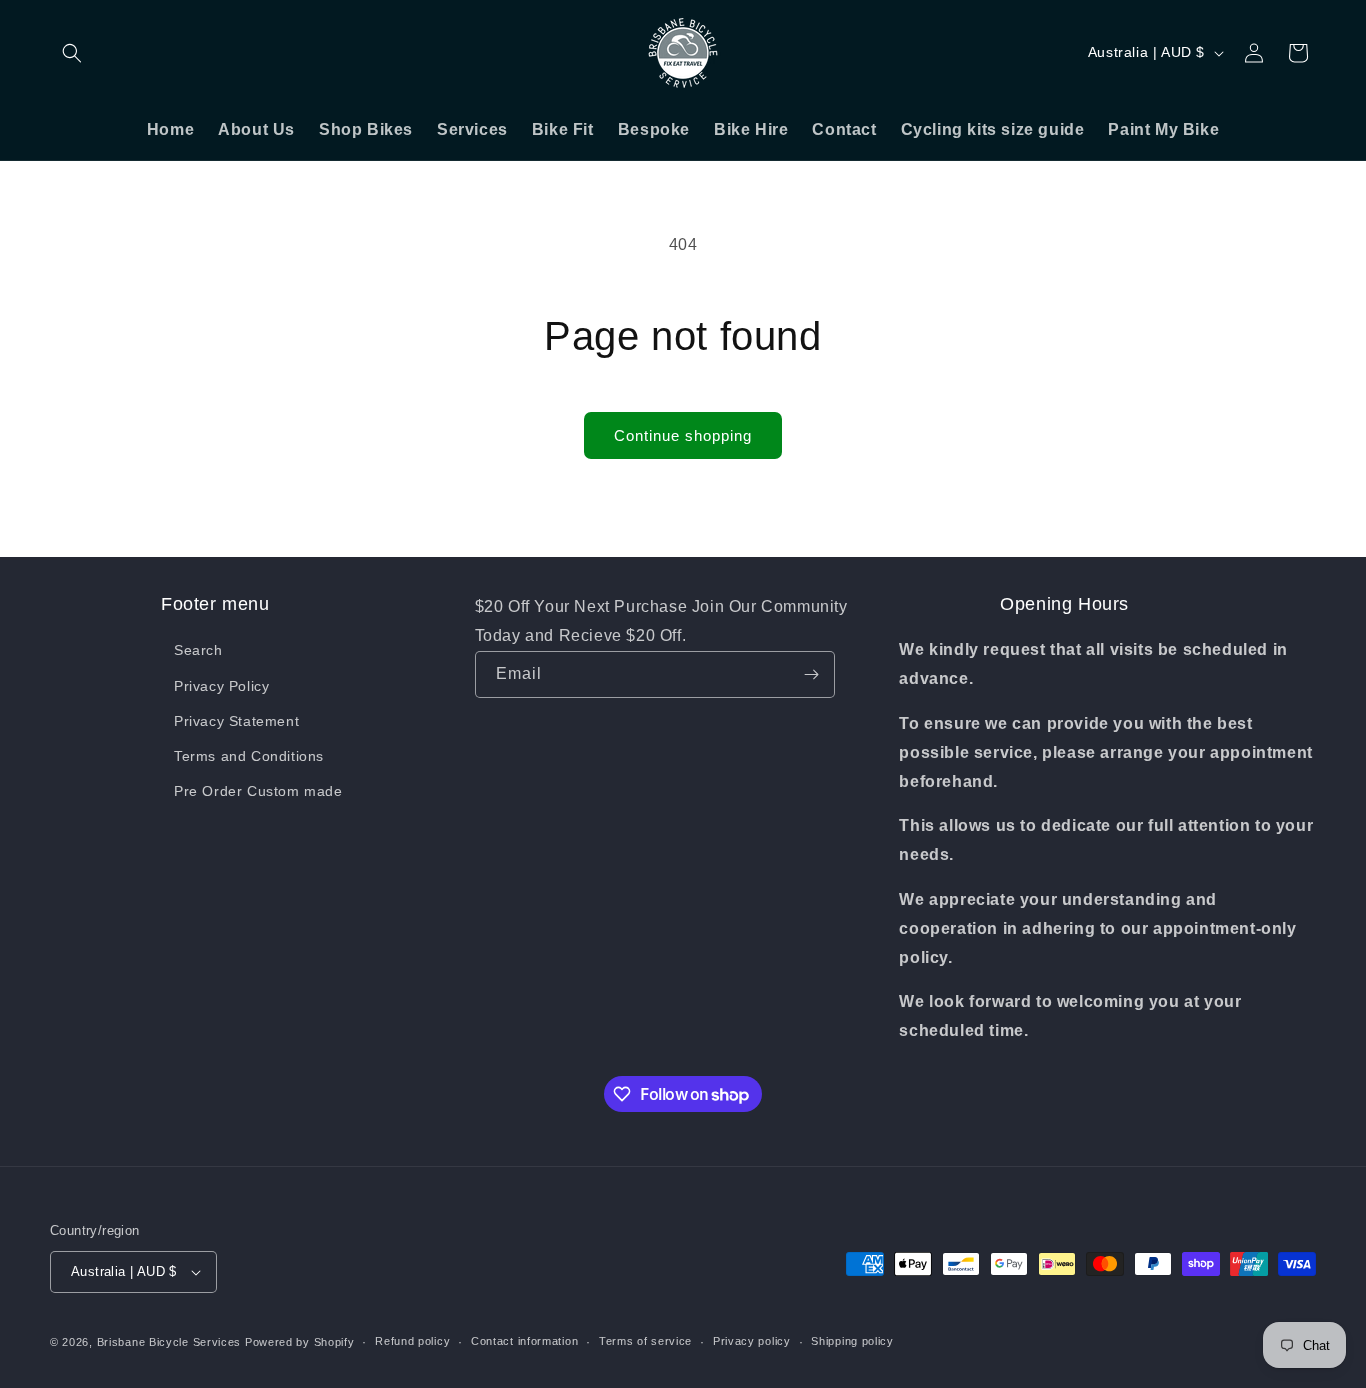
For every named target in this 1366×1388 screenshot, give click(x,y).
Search (198, 650)
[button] (72, 53)
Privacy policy (752, 1341)
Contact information (524, 1341)
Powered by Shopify (300, 1342)
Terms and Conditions (249, 756)
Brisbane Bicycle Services (169, 1342)
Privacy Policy (221, 686)
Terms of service (645, 1341)
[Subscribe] (812, 674)
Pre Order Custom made (258, 791)
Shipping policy (852, 1341)
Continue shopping (683, 435)
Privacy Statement (236, 721)
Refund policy (412, 1341)
